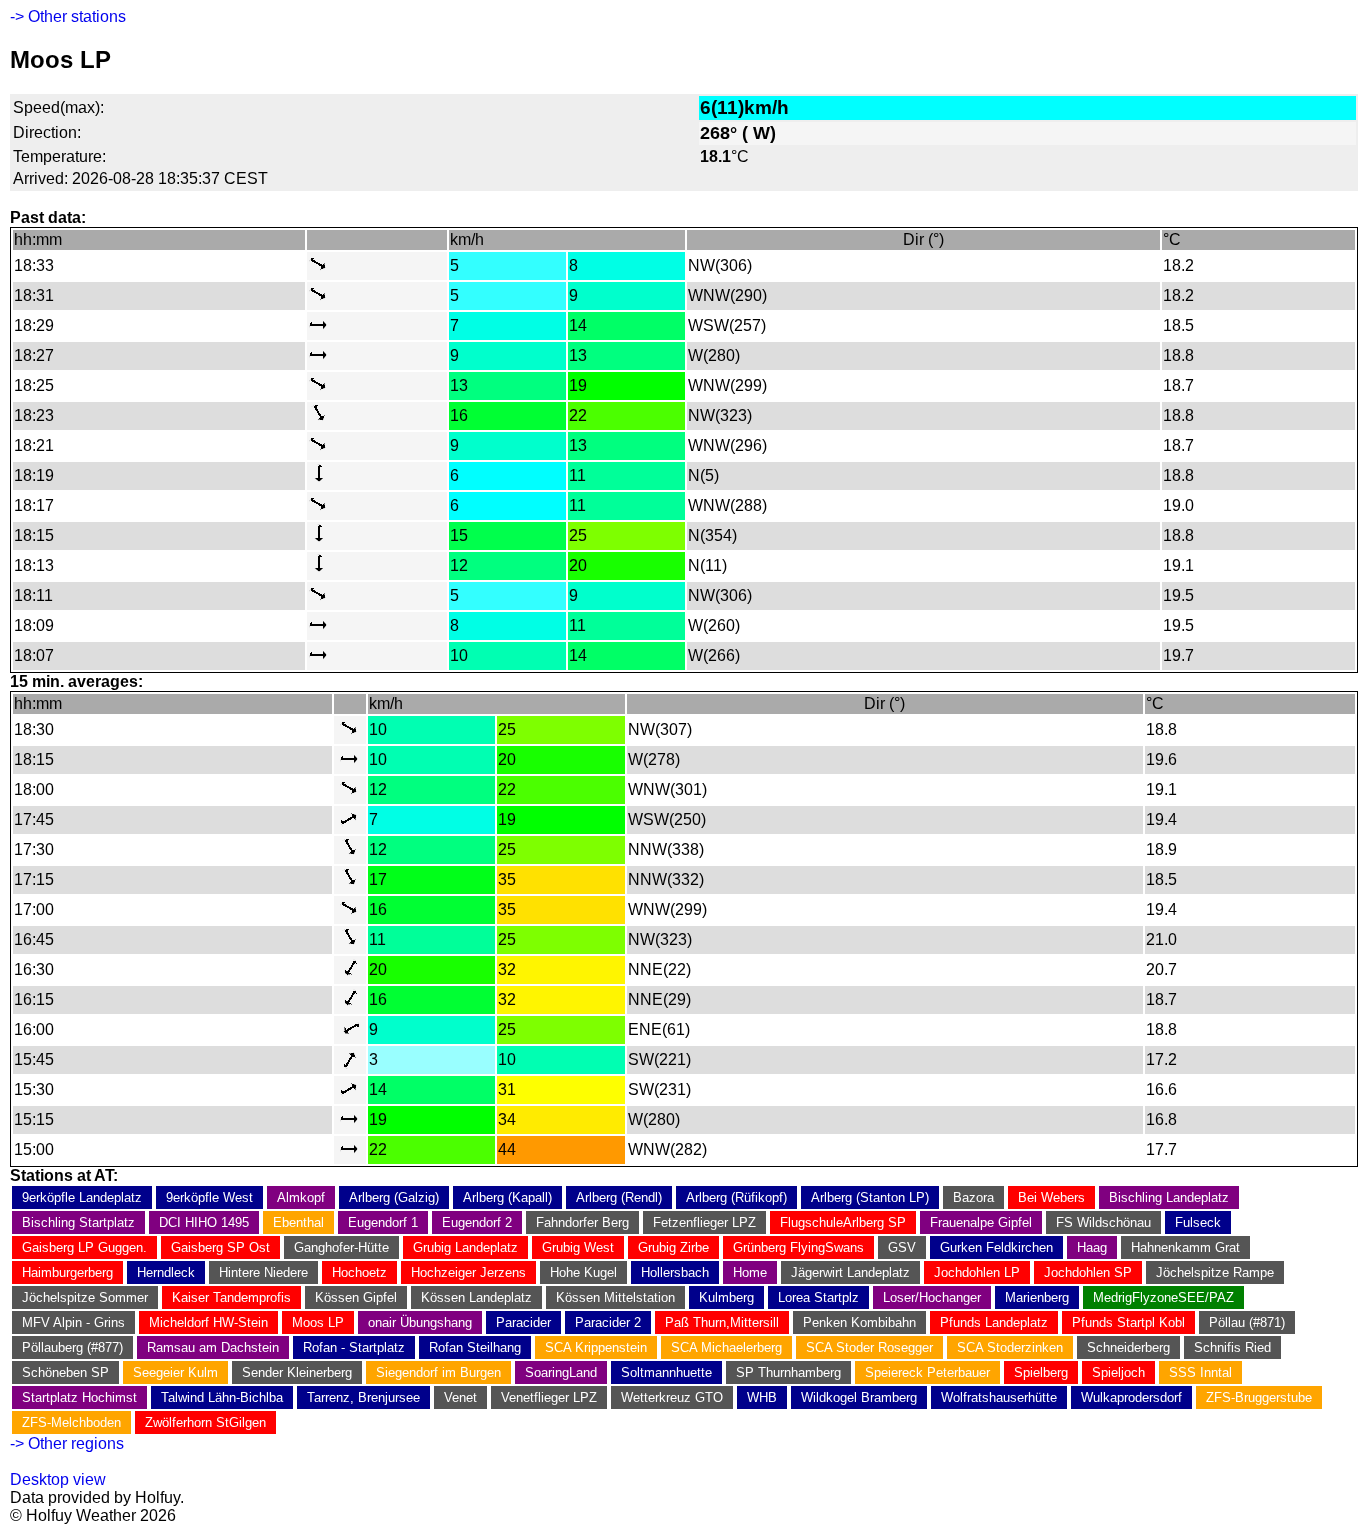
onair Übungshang (420, 1322)
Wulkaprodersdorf (1131, 1397)
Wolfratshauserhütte (999, 1397)
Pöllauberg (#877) (72, 1347)
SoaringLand (561, 1372)
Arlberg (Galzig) (394, 1197)
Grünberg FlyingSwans (798, 1247)
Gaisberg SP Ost (220, 1247)
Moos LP (318, 1322)
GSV (902, 1247)
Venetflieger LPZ (549, 1397)
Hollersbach (675, 1272)
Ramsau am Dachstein (213, 1347)
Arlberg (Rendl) (619, 1197)
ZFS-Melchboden (71, 1422)
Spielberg (1041, 1372)
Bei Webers (1051, 1197)
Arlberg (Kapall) (507, 1197)
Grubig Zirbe (673, 1247)
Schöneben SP (65, 1372)
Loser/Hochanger (932, 1297)
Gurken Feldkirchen (996, 1247)
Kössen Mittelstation (615, 1297)
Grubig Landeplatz (465, 1247)
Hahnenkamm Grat (1185, 1247)
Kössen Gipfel (356, 1297)
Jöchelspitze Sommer (85, 1297)
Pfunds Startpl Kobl (1128, 1322)
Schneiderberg (1128, 1347)
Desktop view (58, 1479)
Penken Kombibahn (859, 1322)
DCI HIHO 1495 (204, 1222)
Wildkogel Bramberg (859, 1397)
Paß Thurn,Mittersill (722, 1322)
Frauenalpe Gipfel (981, 1222)
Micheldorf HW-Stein (208, 1322)
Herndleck (166, 1272)
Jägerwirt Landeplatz (850, 1272)
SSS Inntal (1200, 1372)
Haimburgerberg (67, 1272)
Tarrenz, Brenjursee (363, 1397)
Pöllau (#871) (1247, 1322)
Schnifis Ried (1232, 1347)
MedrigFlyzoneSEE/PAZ (1163, 1297)
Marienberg (1037, 1297)
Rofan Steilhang (475, 1347)
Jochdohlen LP (977, 1272)
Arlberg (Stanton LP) (870, 1197)
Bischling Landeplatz (1169, 1197)
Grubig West (578, 1247)
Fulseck (1198, 1222)
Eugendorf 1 (383, 1222)
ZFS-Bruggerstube (1259, 1397)
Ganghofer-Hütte (341, 1247)
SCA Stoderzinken (1010, 1347)
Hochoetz (359, 1272)
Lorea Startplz (818, 1297)
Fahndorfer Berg (582, 1222)
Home (750, 1272)
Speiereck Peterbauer (927, 1372)
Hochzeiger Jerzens (468, 1272)
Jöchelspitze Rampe (1215, 1272)
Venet (460, 1397)
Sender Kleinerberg (297, 1372)
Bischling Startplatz (78, 1222)
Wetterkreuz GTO (672, 1397)
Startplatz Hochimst (79, 1397)
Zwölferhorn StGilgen (205, 1422)
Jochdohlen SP (1088, 1272)
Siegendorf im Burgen (438, 1372)
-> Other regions (67, 1443)
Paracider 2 (608, 1322)
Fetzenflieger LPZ (704, 1222)
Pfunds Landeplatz (994, 1322)
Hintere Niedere (263, 1272)
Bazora (973, 1197)
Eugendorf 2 (477, 1222)
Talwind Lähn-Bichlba (222, 1397)
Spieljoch (1118, 1372)
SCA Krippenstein (596, 1347)
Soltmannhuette (666, 1372)
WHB (762, 1397)
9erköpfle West (209, 1197)
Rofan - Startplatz (354, 1347)
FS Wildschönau (1103, 1222)
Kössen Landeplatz (476, 1297)
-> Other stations (68, 16)
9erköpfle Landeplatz (82, 1197)
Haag (1092, 1247)
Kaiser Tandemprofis (231, 1297)
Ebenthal (298, 1222)
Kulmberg (726, 1297)
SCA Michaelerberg (726, 1347)
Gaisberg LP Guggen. (84, 1247)
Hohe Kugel (583, 1272)
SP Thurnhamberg (788, 1372)
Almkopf (301, 1197)
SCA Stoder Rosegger (869, 1347)
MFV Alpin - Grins (73, 1322)
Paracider (523, 1322)
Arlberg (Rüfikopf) (736, 1197)
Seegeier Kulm (175, 1372)
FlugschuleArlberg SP (843, 1222)
